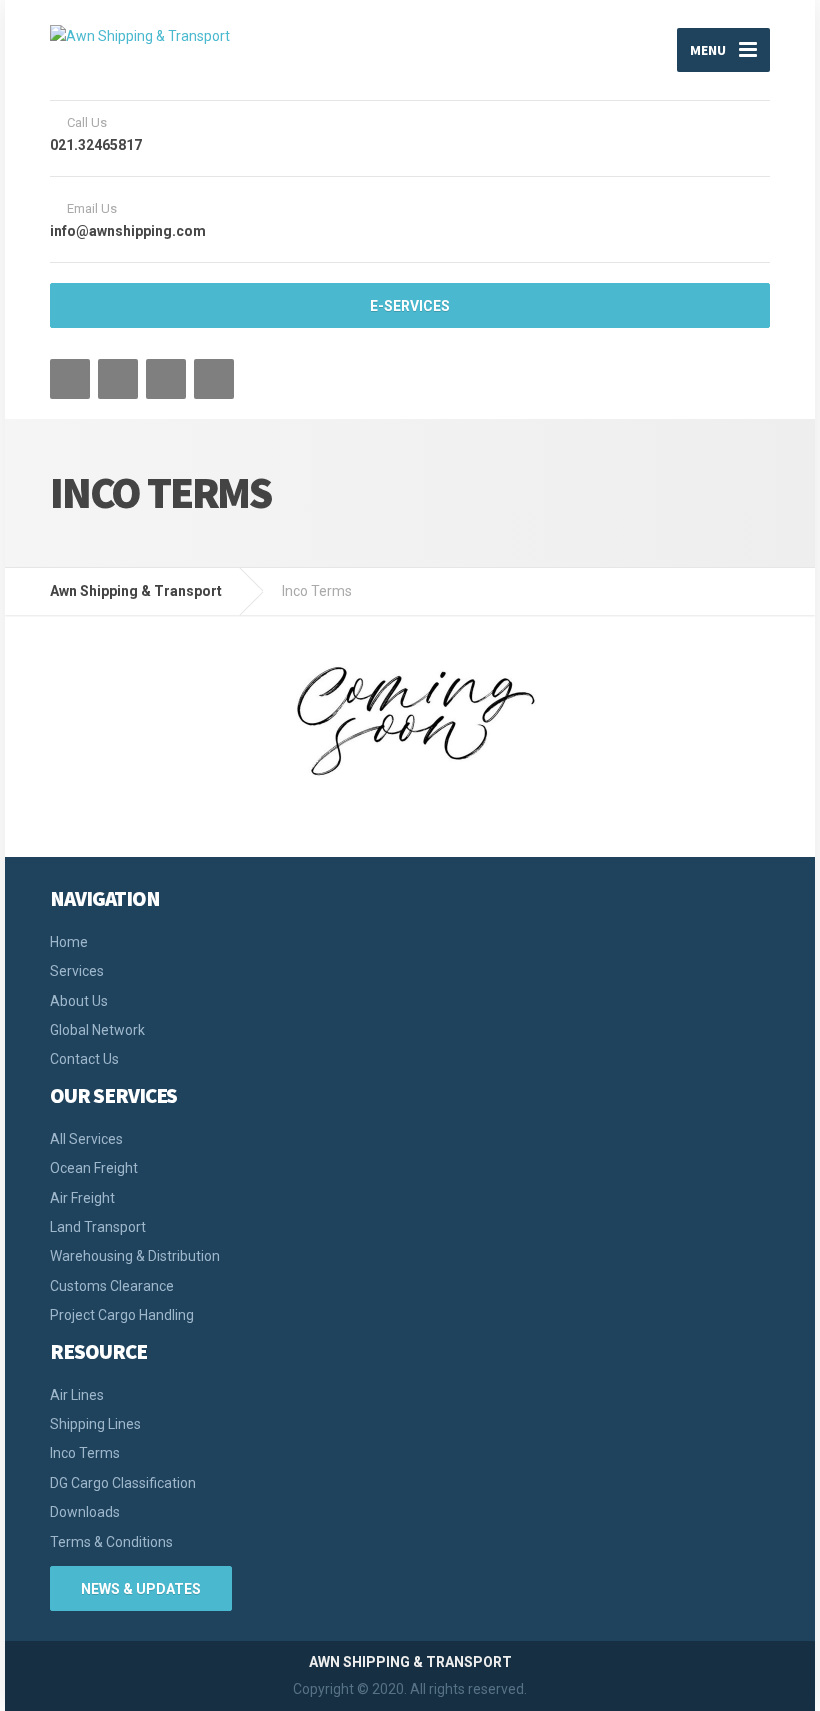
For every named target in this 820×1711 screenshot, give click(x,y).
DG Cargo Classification (123, 1483)
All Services (86, 1139)
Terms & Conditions (111, 1542)
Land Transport (98, 1227)
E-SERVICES (410, 306)
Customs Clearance (112, 1286)
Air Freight (82, 1198)
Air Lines (77, 1395)
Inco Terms (85, 1453)
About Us (79, 1001)
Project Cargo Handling (122, 1315)
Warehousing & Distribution (135, 1256)
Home (69, 942)
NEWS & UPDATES (141, 1589)
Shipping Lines (95, 1424)
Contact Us (84, 1059)
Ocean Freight (94, 1168)
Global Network (97, 1030)
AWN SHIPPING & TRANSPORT (410, 1662)
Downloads (85, 1512)
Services (77, 971)
